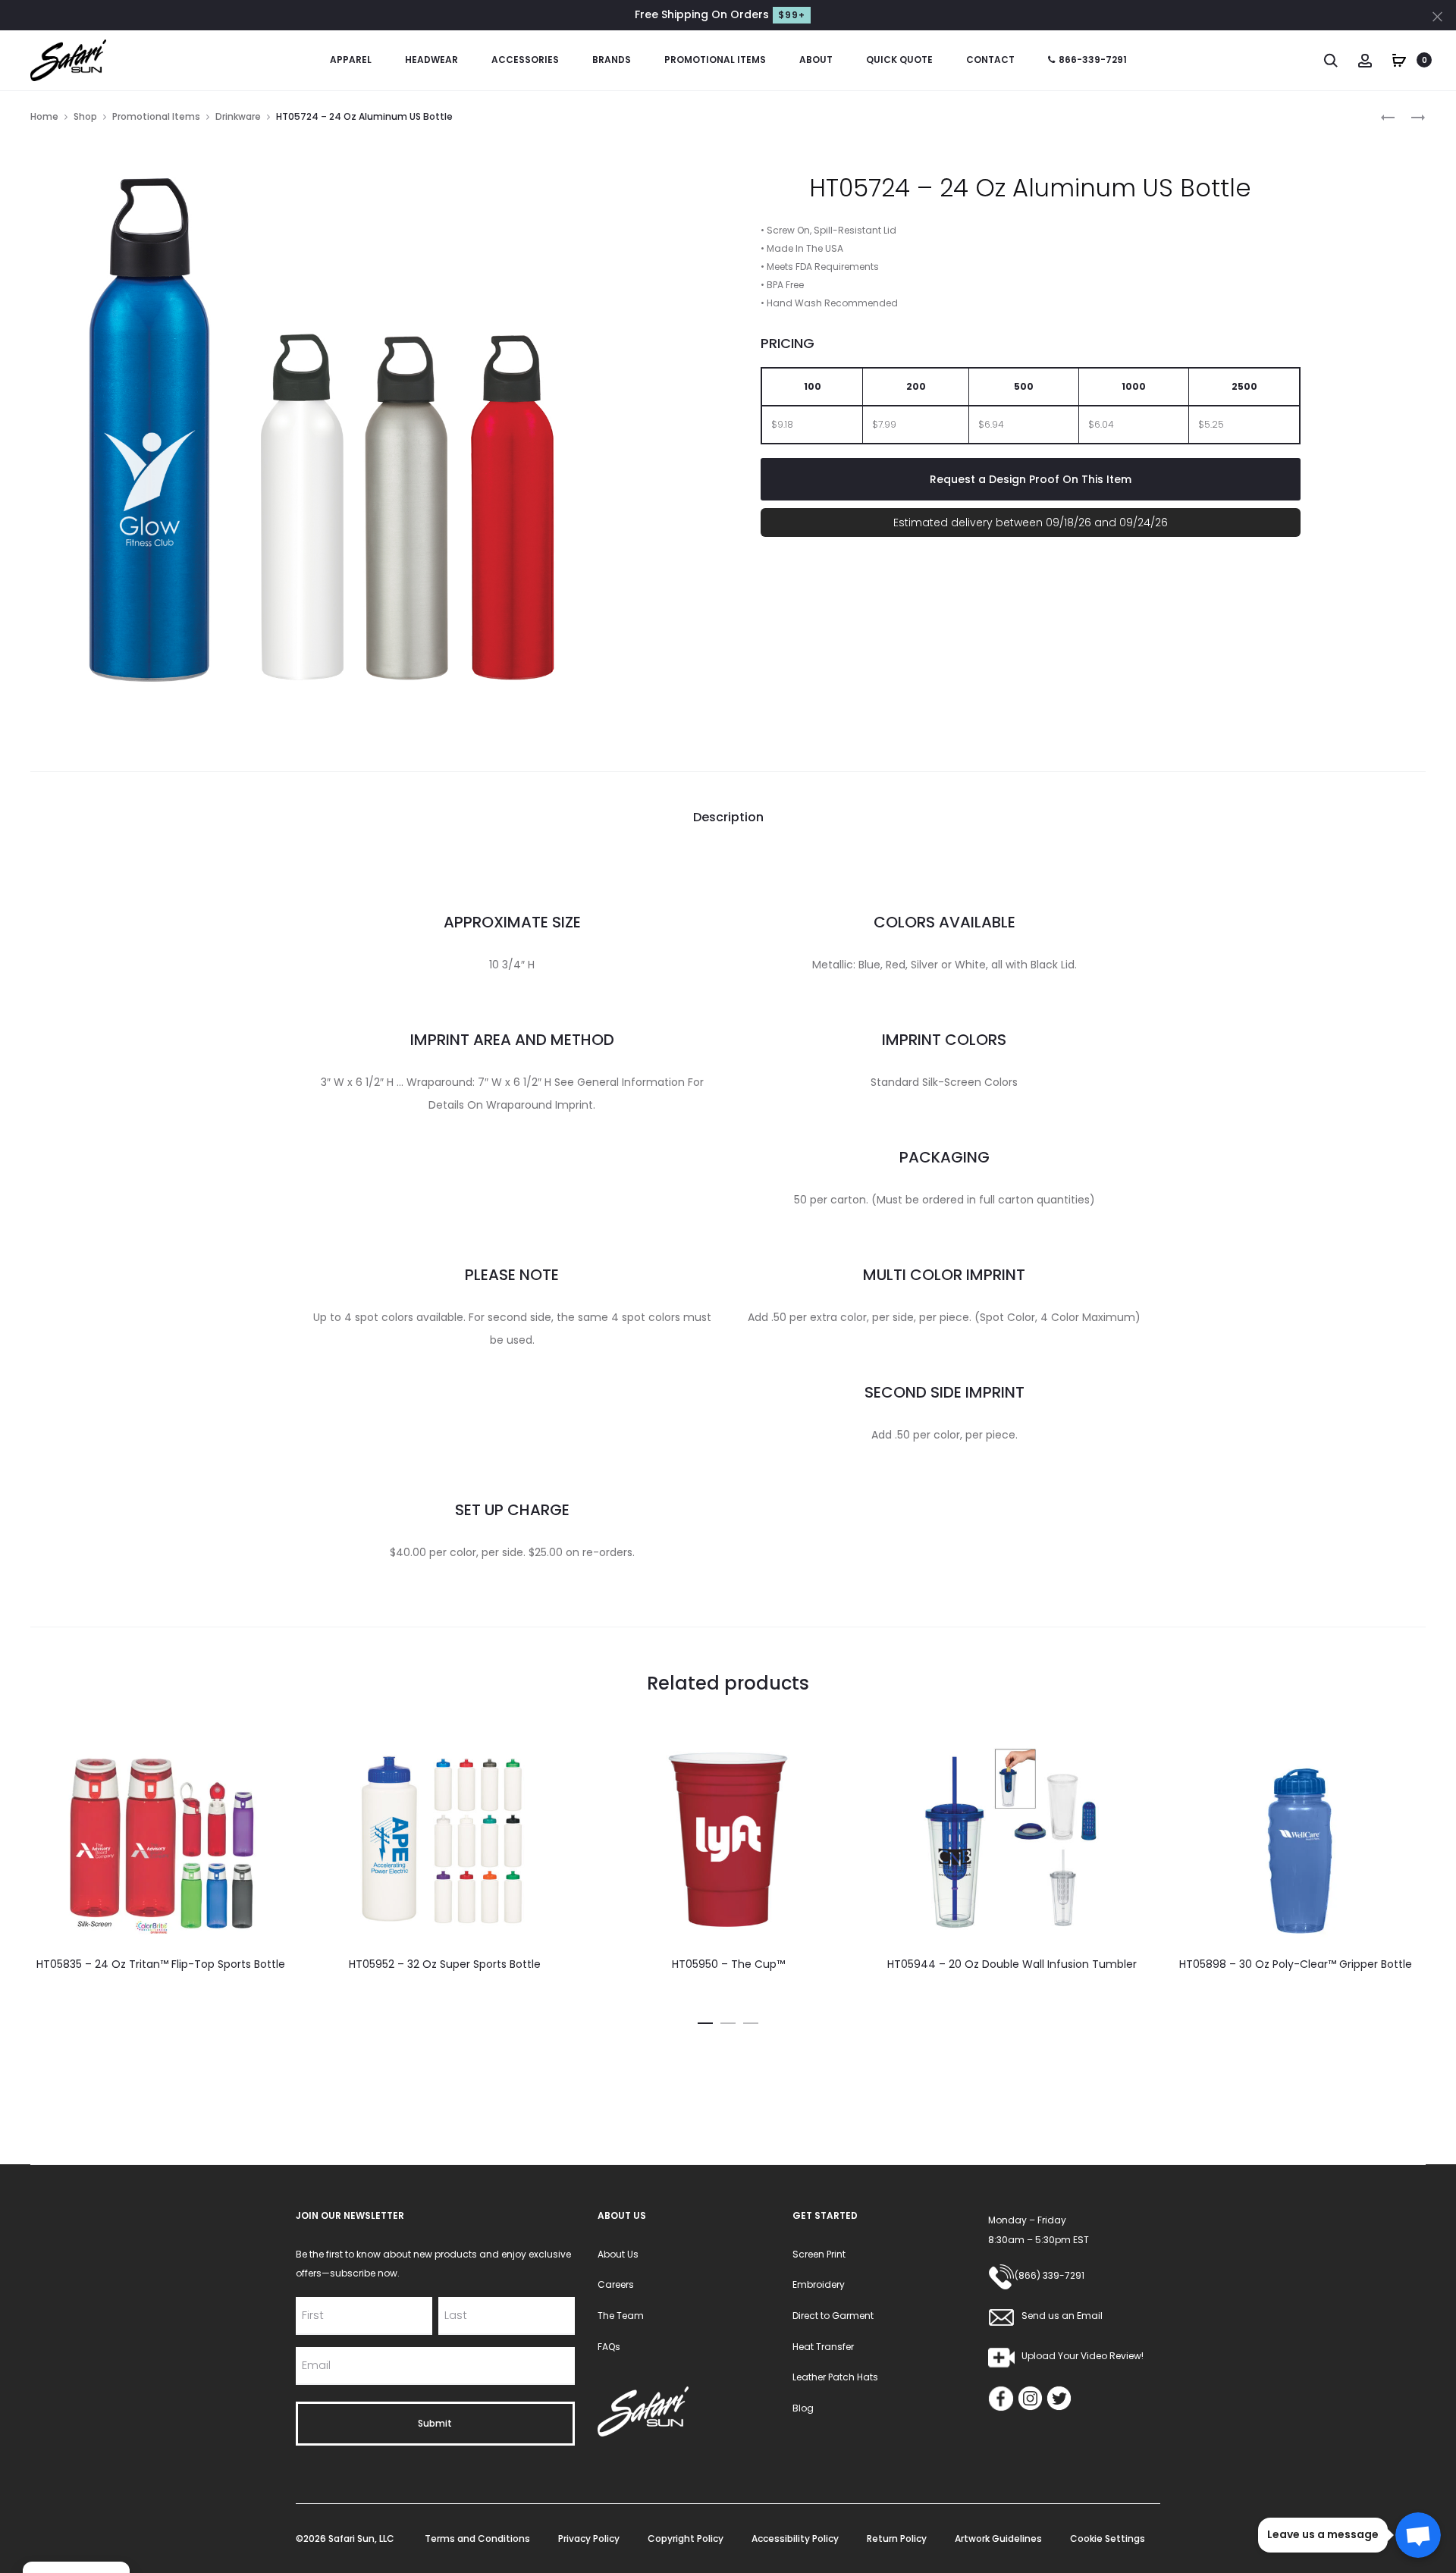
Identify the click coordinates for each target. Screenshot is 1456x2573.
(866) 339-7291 (1050, 2275)
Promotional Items (715, 60)
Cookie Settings (1108, 2538)
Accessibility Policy (795, 2538)
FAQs (609, 2347)
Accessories (525, 60)
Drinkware (238, 116)
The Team (621, 2316)
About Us (618, 2254)
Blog (803, 2408)
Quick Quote (899, 60)
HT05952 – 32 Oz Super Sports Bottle (445, 1964)
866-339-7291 (1093, 60)
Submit (435, 2423)
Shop (85, 116)
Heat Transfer (823, 2347)
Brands (612, 60)
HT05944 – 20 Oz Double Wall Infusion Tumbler (1012, 1964)
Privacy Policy (589, 2538)
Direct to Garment (833, 2316)
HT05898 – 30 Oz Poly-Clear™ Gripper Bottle (1296, 1964)
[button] (705, 2021)
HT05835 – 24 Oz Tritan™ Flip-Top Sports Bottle (161, 1964)
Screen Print (819, 2254)
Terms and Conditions (477, 2538)
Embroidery (819, 2284)
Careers (616, 2284)
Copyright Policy (686, 2538)
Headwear (431, 60)
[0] (1399, 59)
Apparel (351, 60)
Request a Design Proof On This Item (1031, 479)
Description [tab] (728, 817)
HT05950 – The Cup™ (728, 1964)
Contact (990, 60)
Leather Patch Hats (835, 2377)
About (816, 60)
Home (44, 116)
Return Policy (897, 2538)
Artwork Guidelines (998, 2538)
